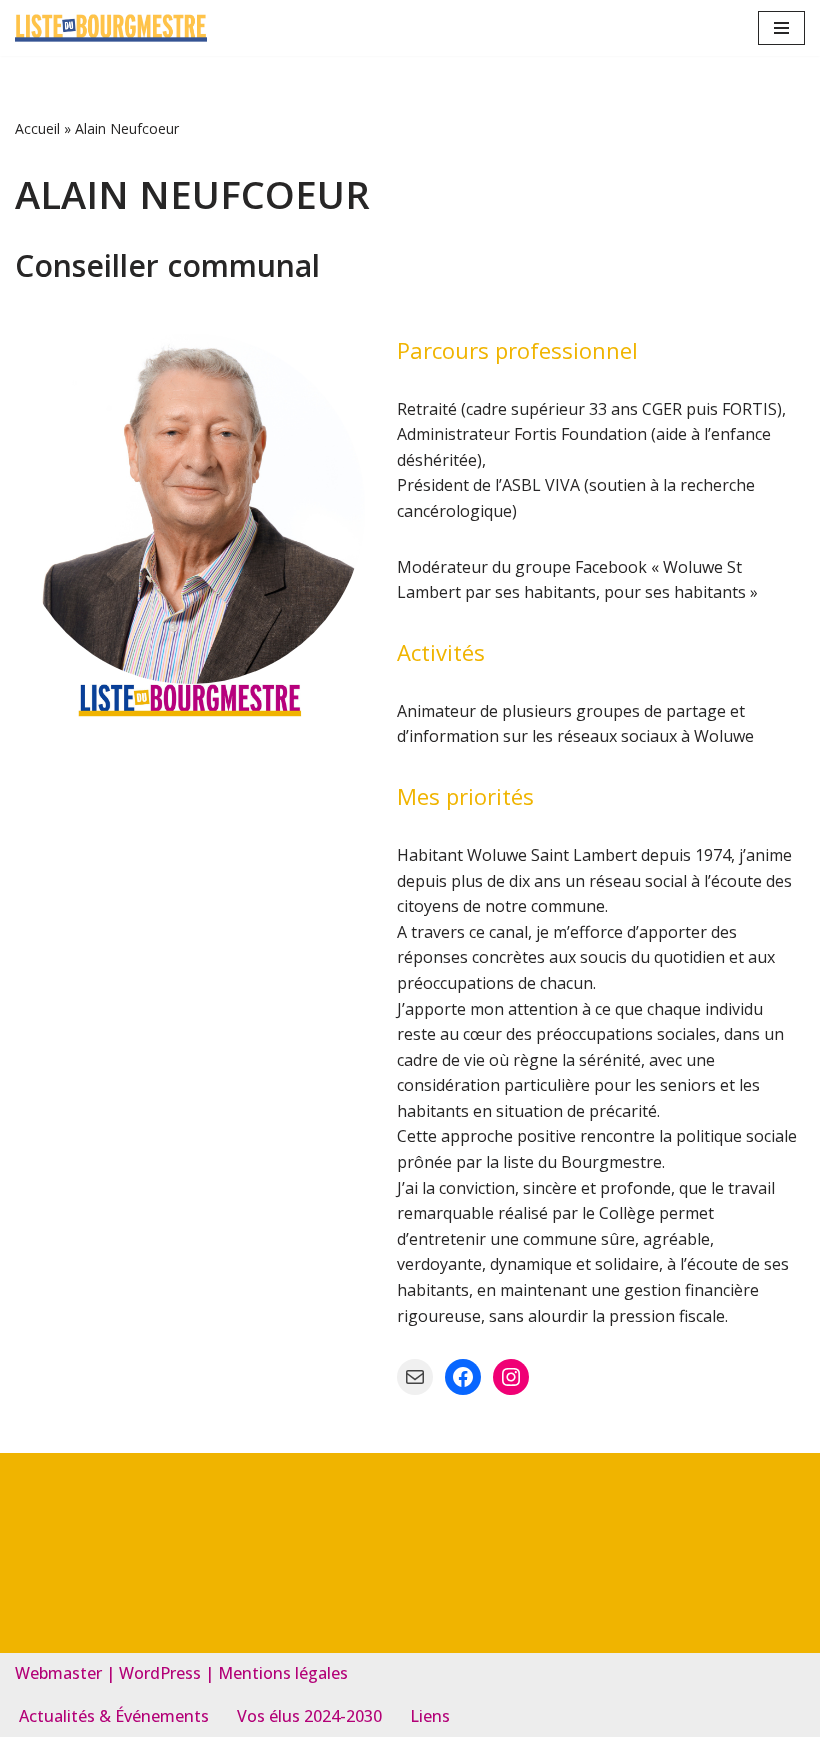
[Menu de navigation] (781, 28)
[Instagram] (511, 1377)
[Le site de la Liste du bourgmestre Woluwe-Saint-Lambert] (111, 28)
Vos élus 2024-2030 (309, 1716)
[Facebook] (463, 1377)
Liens (430, 1716)
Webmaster (58, 1673)
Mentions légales (283, 1673)
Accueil (37, 128)
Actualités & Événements (114, 1716)
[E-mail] (415, 1377)
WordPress (160, 1673)
